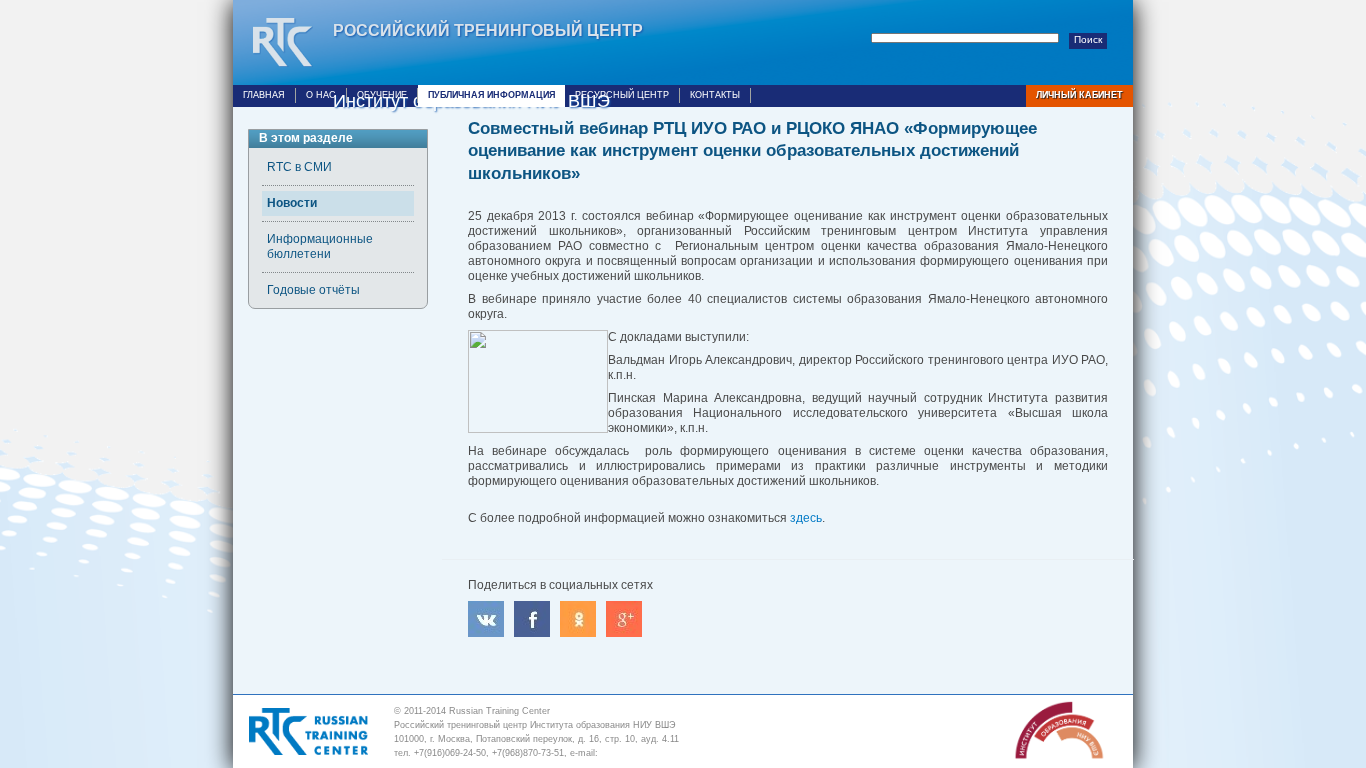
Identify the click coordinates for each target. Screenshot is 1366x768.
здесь (806, 518)
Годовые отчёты (313, 290)
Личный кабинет (1079, 95)
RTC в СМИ (299, 167)
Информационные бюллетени (320, 246)
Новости (292, 203)
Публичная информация (491, 95)
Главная (264, 95)
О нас (321, 95)
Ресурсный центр (622, 95)
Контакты (715, 95)
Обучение (382, 95)
